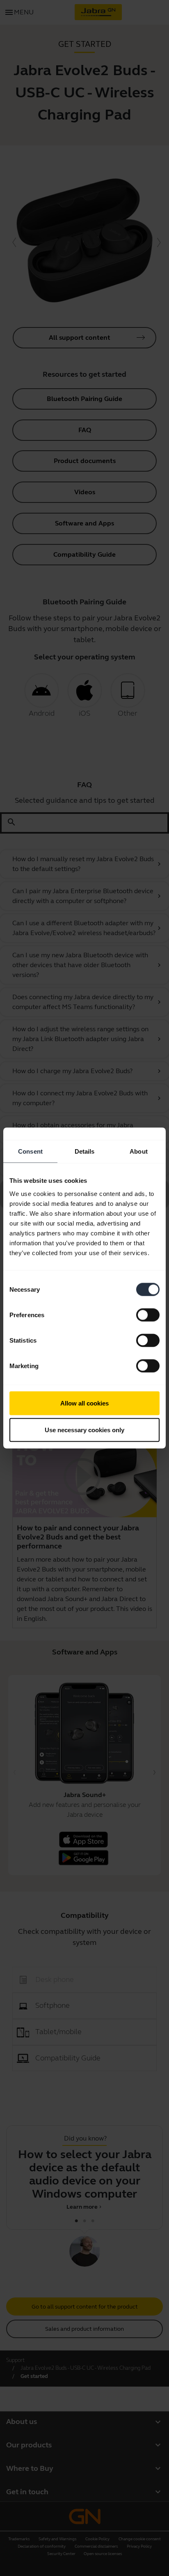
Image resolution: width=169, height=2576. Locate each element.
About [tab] (139, 1151)
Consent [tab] (30, 1151)
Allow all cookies (84, 1403)
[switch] (148, 1315)
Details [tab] (85, 1151)
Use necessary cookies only (84, 1430)
